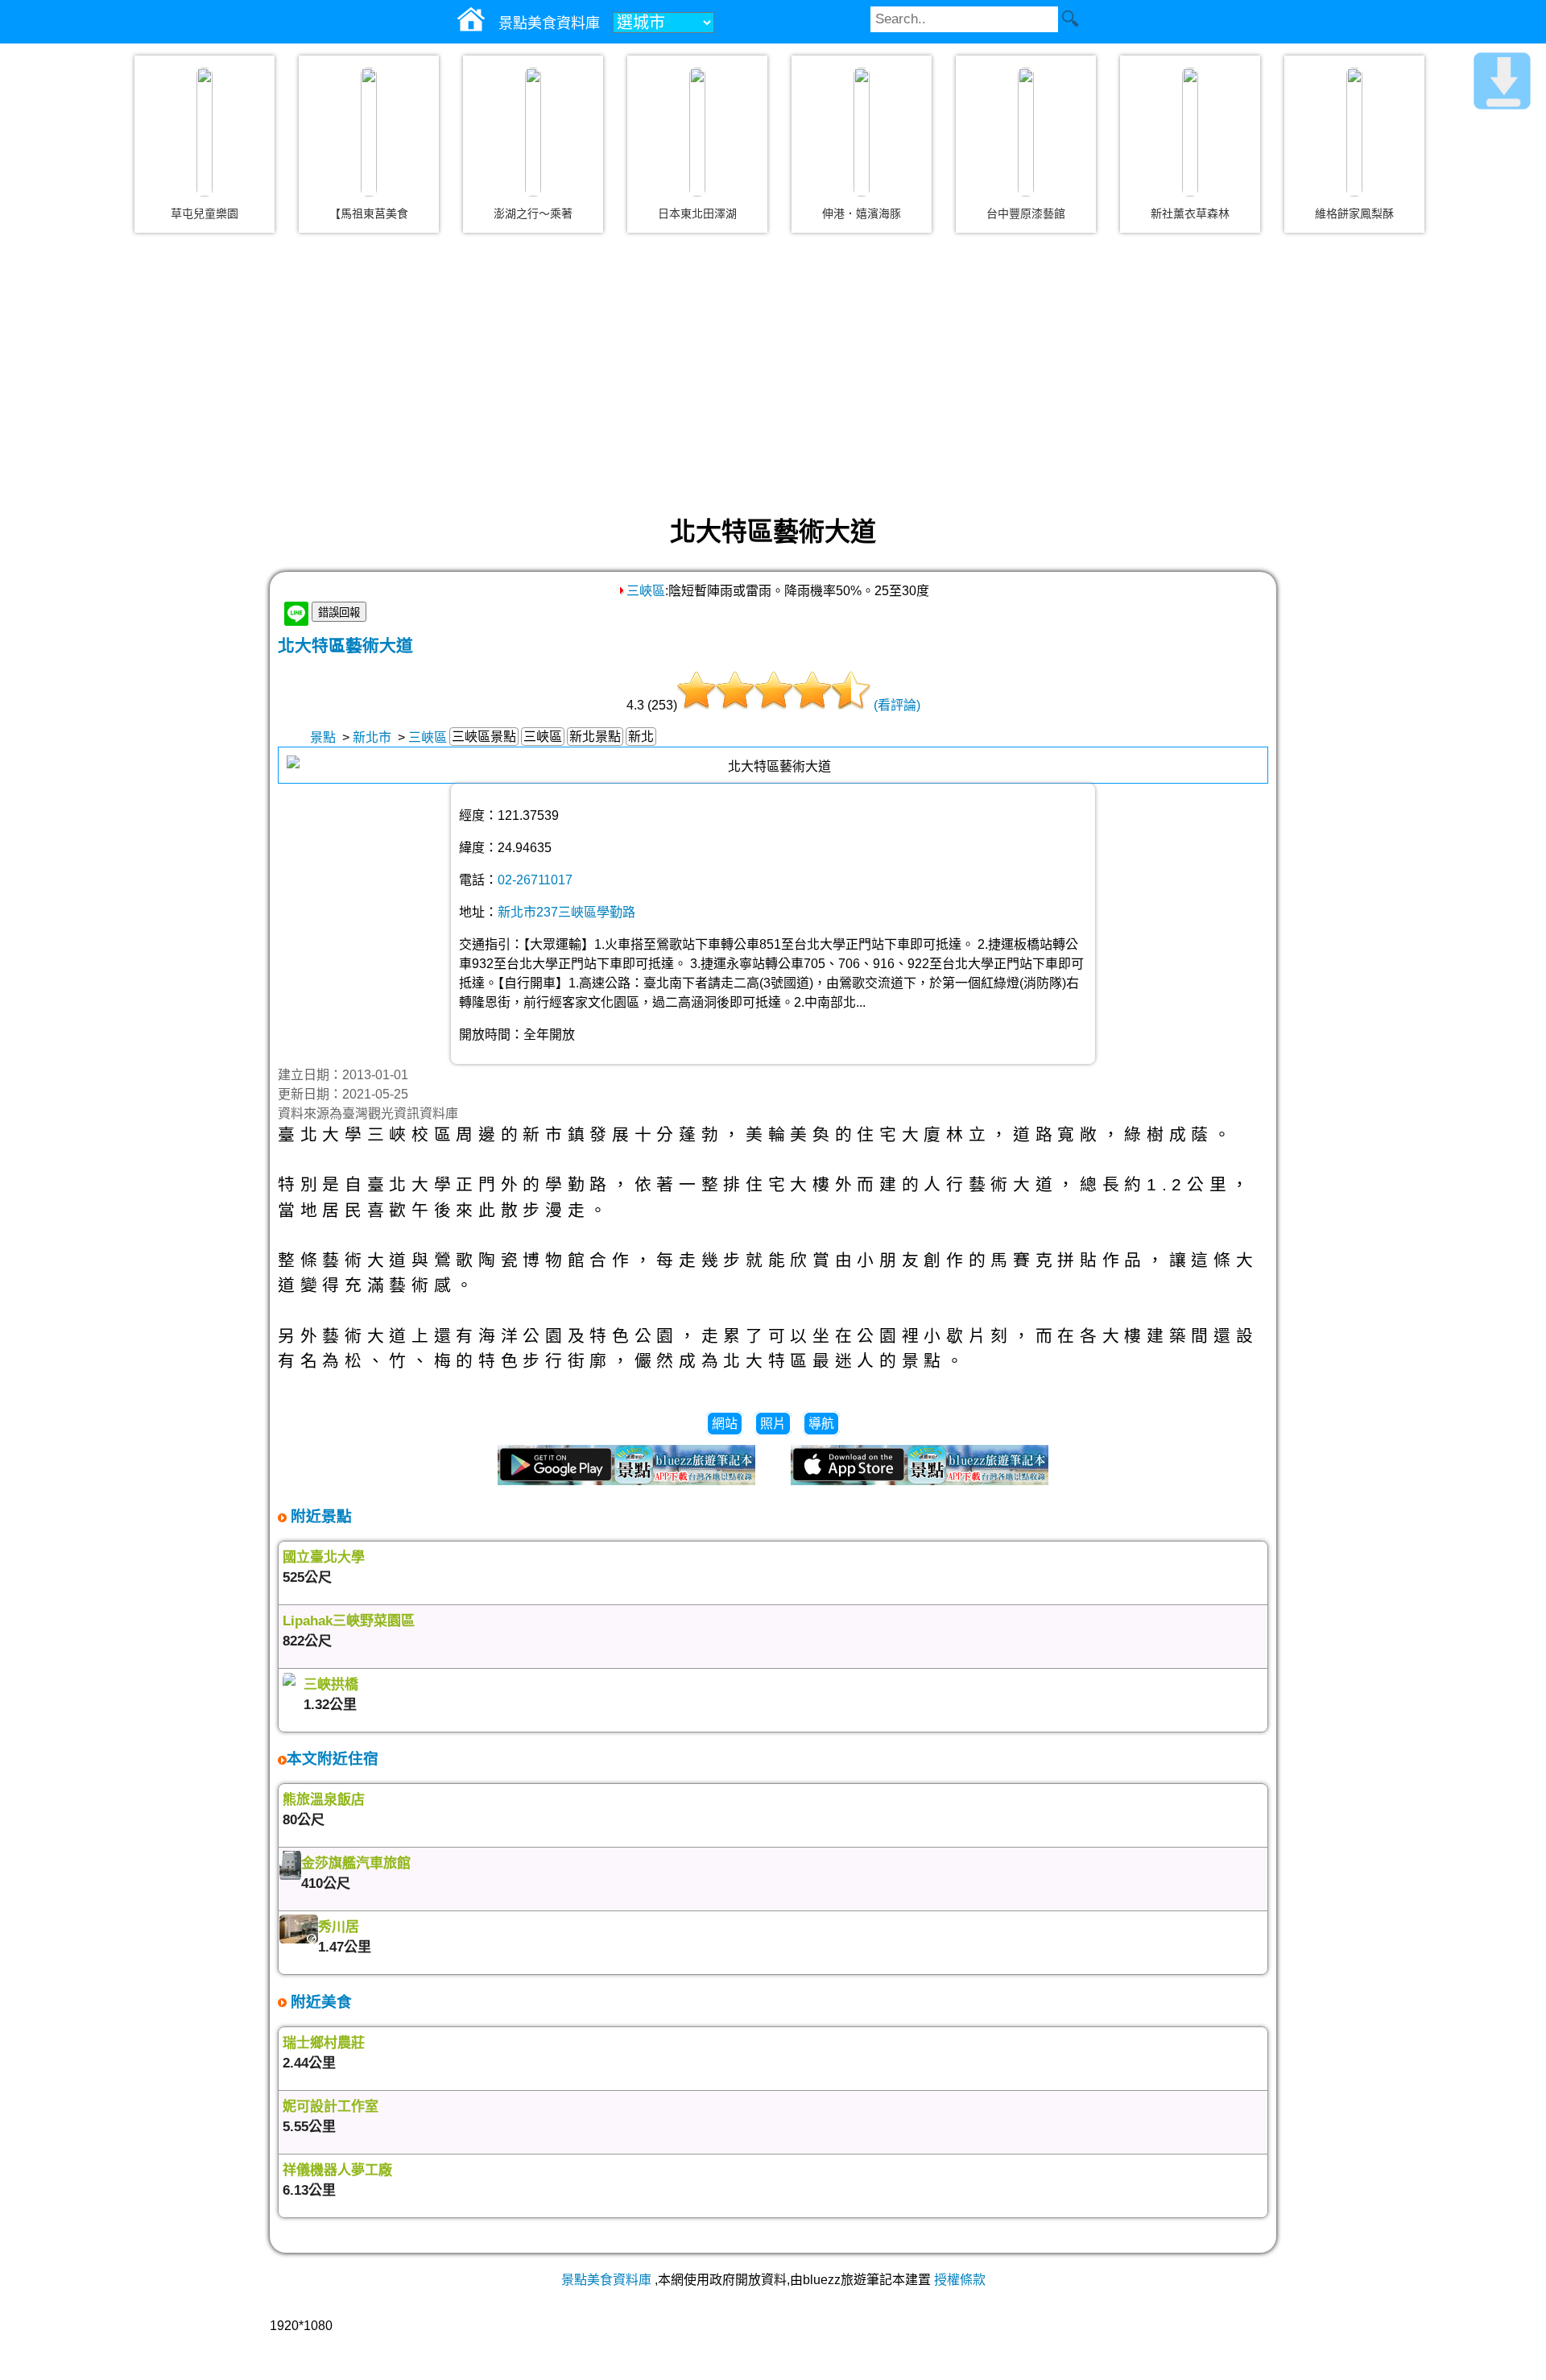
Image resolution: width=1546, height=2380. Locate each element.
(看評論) (897, 705)
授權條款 (960, 2280)
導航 (821, 1424)
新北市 (372, 737)
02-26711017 (535, 880)
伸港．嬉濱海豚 (862, 213)
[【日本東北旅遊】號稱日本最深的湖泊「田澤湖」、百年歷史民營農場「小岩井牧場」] (697, 132)
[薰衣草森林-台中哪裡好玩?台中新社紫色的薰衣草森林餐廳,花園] (1190, 132)
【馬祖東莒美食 (369, 213)
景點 (323, 737)
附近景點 (319, 1516)
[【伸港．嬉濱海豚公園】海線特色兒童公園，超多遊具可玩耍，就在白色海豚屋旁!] (862, 132)
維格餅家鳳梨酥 (1354, 213)
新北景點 (595, 737)
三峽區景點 (484, 737)
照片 (773, 1424)
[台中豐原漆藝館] (1026, 132)
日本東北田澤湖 (697, 213)
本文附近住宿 (333, 1759)
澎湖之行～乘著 (533, 213)
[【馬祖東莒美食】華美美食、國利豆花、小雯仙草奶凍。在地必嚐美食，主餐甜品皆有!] (369, 132)
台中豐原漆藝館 (1026, 213)
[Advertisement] (773, 374)
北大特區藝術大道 (345, 646)
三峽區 (646, 591)
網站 (725, 1424)
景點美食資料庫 (606, 2280)
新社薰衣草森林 (1190, 213)
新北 (641, 737)
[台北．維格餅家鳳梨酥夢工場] (1354, 132)
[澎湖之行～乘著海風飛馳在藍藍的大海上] (533, 132)
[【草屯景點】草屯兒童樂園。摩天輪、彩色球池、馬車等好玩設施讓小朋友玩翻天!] (205, 132)
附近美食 (319, 2002)
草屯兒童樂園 (205, 213)
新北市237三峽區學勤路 (566, 912)
